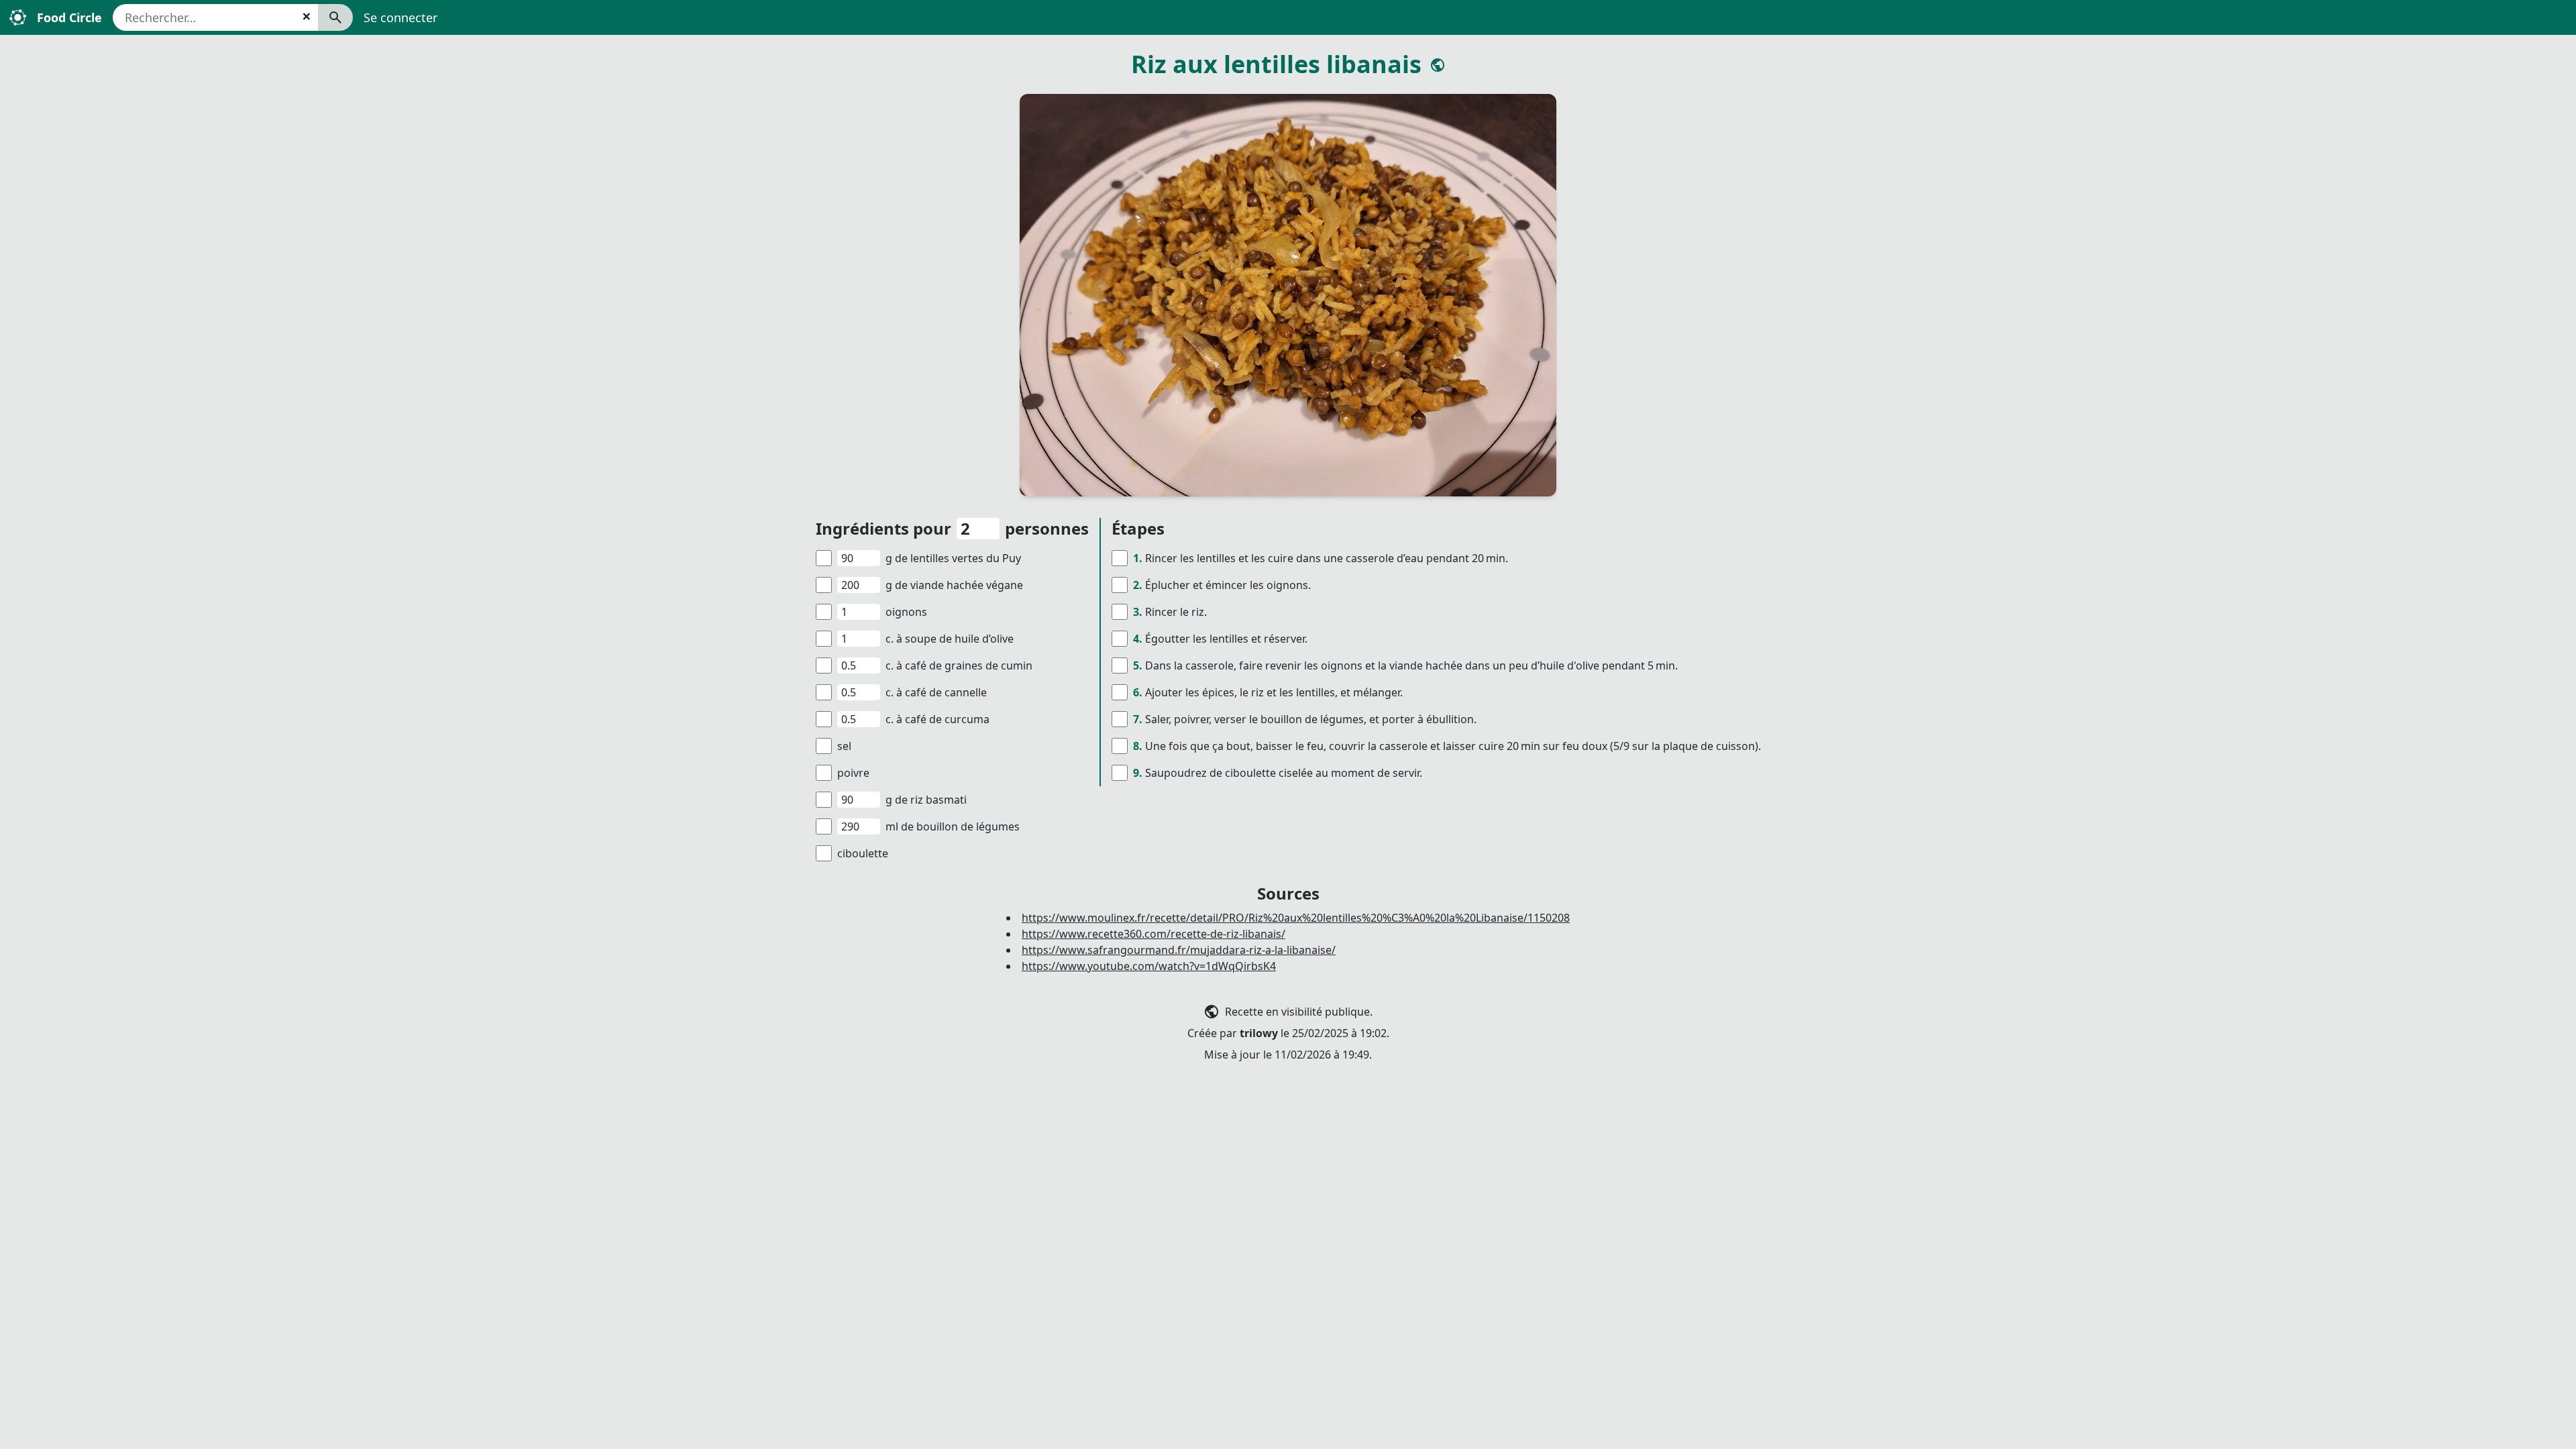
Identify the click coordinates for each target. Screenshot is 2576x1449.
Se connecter (400, 17)
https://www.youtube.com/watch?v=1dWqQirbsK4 (1149, 966)
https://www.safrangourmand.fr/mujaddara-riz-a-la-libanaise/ (1179, 950)
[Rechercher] (335, 17)
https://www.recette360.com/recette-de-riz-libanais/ (1153, 934)
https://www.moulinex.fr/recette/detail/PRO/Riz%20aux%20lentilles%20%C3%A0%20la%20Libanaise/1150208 (1296, 918)
